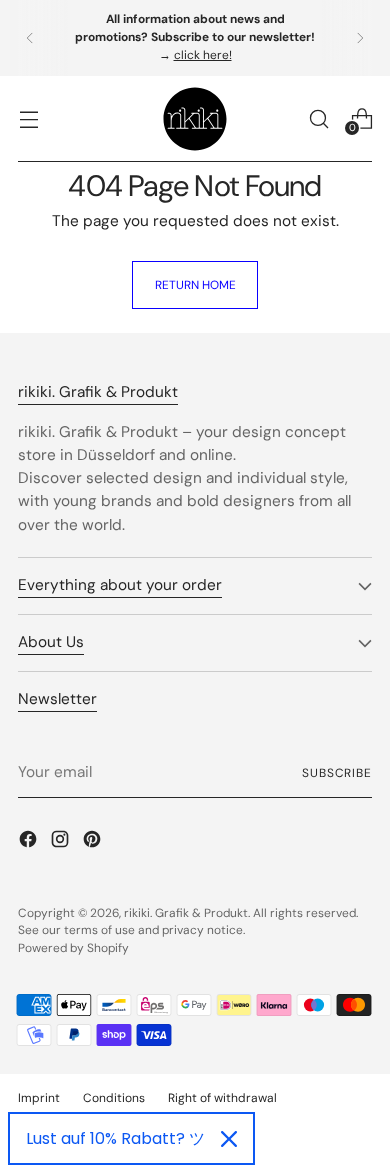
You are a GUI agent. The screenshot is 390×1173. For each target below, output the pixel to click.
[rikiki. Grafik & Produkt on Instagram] (62, 842)
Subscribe (337, 773)
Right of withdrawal (222, 1098)
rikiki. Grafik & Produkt (186, 913)
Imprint (39, 1098)
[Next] (360, 38)
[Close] (229, 1139)
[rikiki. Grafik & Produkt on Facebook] (30, 842)
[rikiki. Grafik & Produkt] (195, 119)
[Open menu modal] (28, 118)
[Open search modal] (318, 118)
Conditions (114, 1098)
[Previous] (30, 38)
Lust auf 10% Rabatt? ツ (115, 1138)
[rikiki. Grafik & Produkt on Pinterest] (94, 842)
